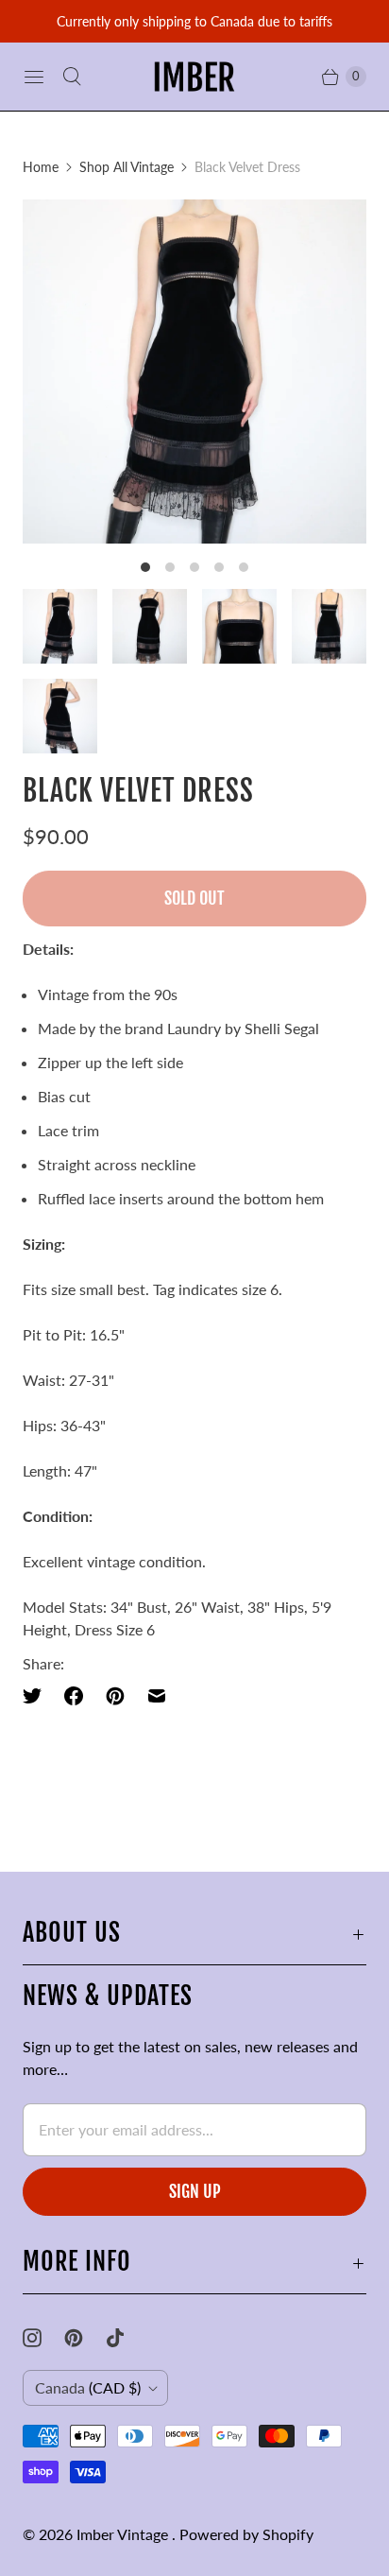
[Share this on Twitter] (38, 1696)
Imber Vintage (124, 2534)
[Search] (72, 77)
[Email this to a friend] (157, 1696)
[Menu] (34, 77)
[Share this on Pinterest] (115, 1696)
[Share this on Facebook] (74, 1696)
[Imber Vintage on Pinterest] (85, 2338)
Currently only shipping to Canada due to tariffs (194, 21)
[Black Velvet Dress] (194, 372)
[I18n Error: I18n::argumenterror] (60, 626)
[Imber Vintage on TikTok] (127, 2338)
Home (41, 167)
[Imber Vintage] (194, 77)
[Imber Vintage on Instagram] (43, 2338)
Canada (88, 2387)
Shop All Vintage (127, 167)
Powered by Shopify (246, 2534)
